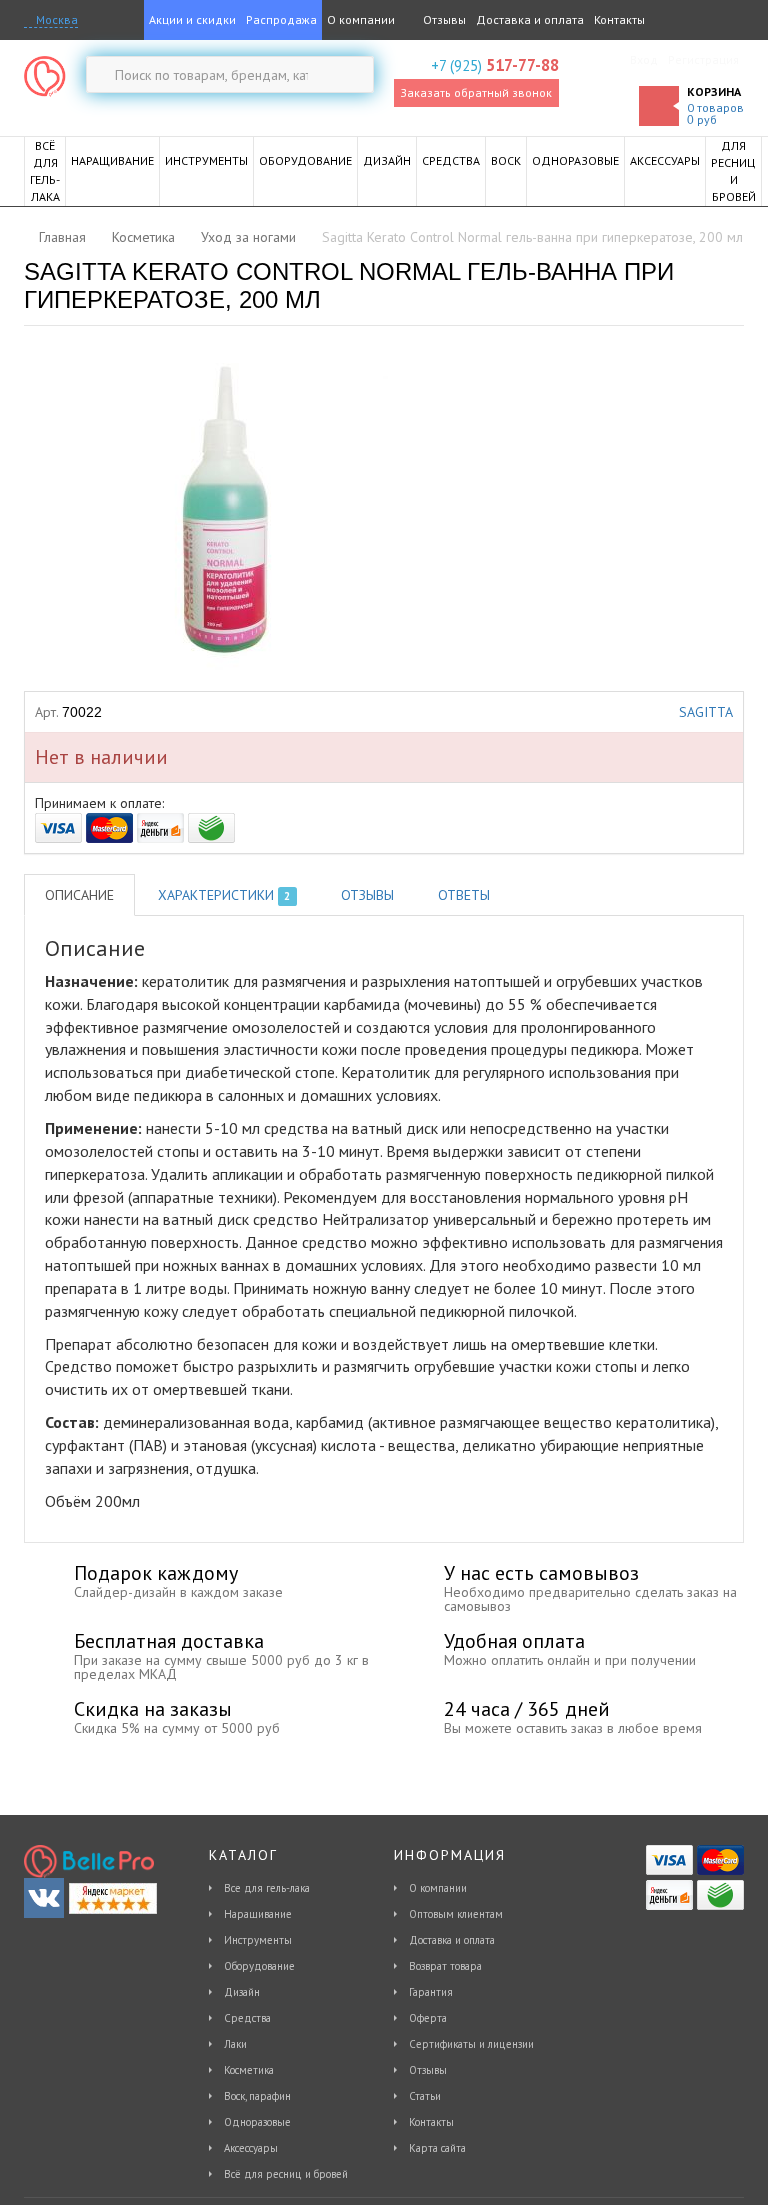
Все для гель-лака (267, 1888)
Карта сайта (437, 2148)
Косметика (249, 2070)
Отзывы (443, 19)
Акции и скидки (192, 19)
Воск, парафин (257, 2096)
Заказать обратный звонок (476, 92)
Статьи (425, 2096)
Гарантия (431, 1992)
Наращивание (258, 1914)
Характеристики (224, 895)
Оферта (428, 2018)
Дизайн (242, 1992)
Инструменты (258, 1940)
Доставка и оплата (530, 19)
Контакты (619, 19)
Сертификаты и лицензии (471, 2044)
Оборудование (259, 1966)
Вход (644, 59)
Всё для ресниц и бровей (286, 2174)
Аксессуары (251, 2148)
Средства (247, 2018)
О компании (361, 19)
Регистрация (703, 59)
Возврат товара (445, 1966)
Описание (79, 895)
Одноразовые (257, 2122)
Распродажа (281, 19)
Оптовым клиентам (456, 1914)
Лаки (235, 2044)
